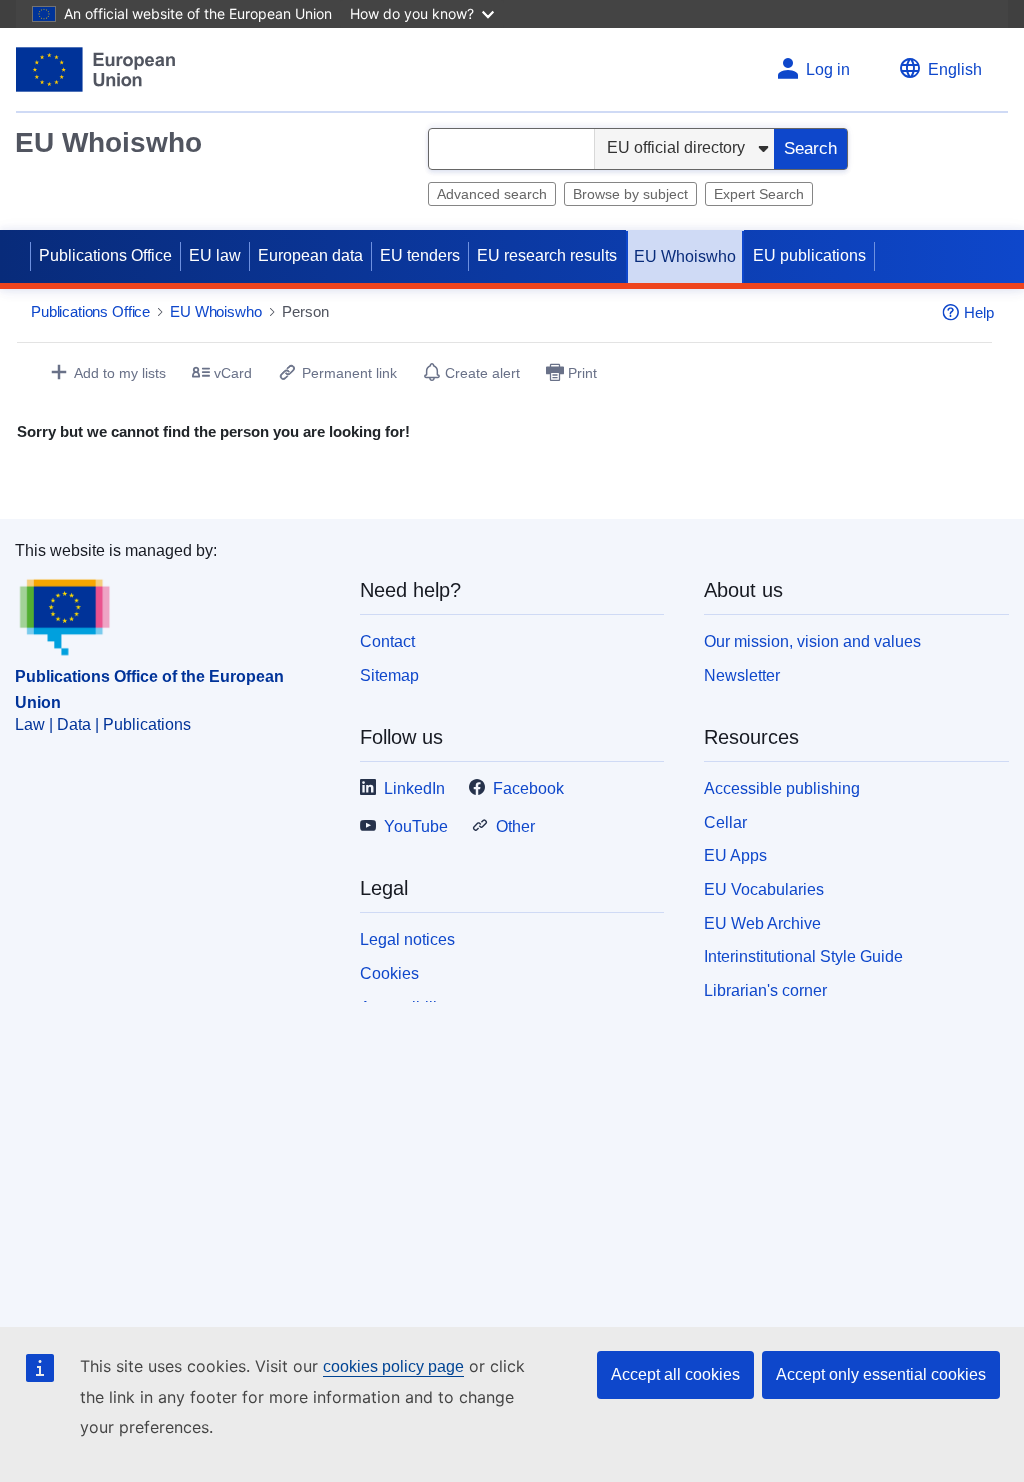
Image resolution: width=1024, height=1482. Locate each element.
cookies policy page (393, 1366)
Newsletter (742, 675)
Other (515, 826)
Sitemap (389, 675)
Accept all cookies (675, 1374)
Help (979, 312)
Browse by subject (630, 194)
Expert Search (759, 194)
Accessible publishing (782, 788)
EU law (215, 255)
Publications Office (105, 255)
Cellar (725, 822)
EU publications (809, 255)
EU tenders (420, 255)
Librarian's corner (765, 990)
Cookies (389, 973)
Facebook (528, 788)
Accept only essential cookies (881, 1374)
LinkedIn (414, 788)
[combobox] (511, 149)
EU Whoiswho (108, 142)
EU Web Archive (762, 923)
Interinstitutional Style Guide (803, 956)
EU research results (547, 255)
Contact (387, 641)
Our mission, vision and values (812, 641)
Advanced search (492, 194)
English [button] (955, 69)
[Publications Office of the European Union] (95, 69)
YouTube (416, 826)
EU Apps (735, 855)
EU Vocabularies (764, 889)
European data (310, 255)
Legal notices (407, 939)
